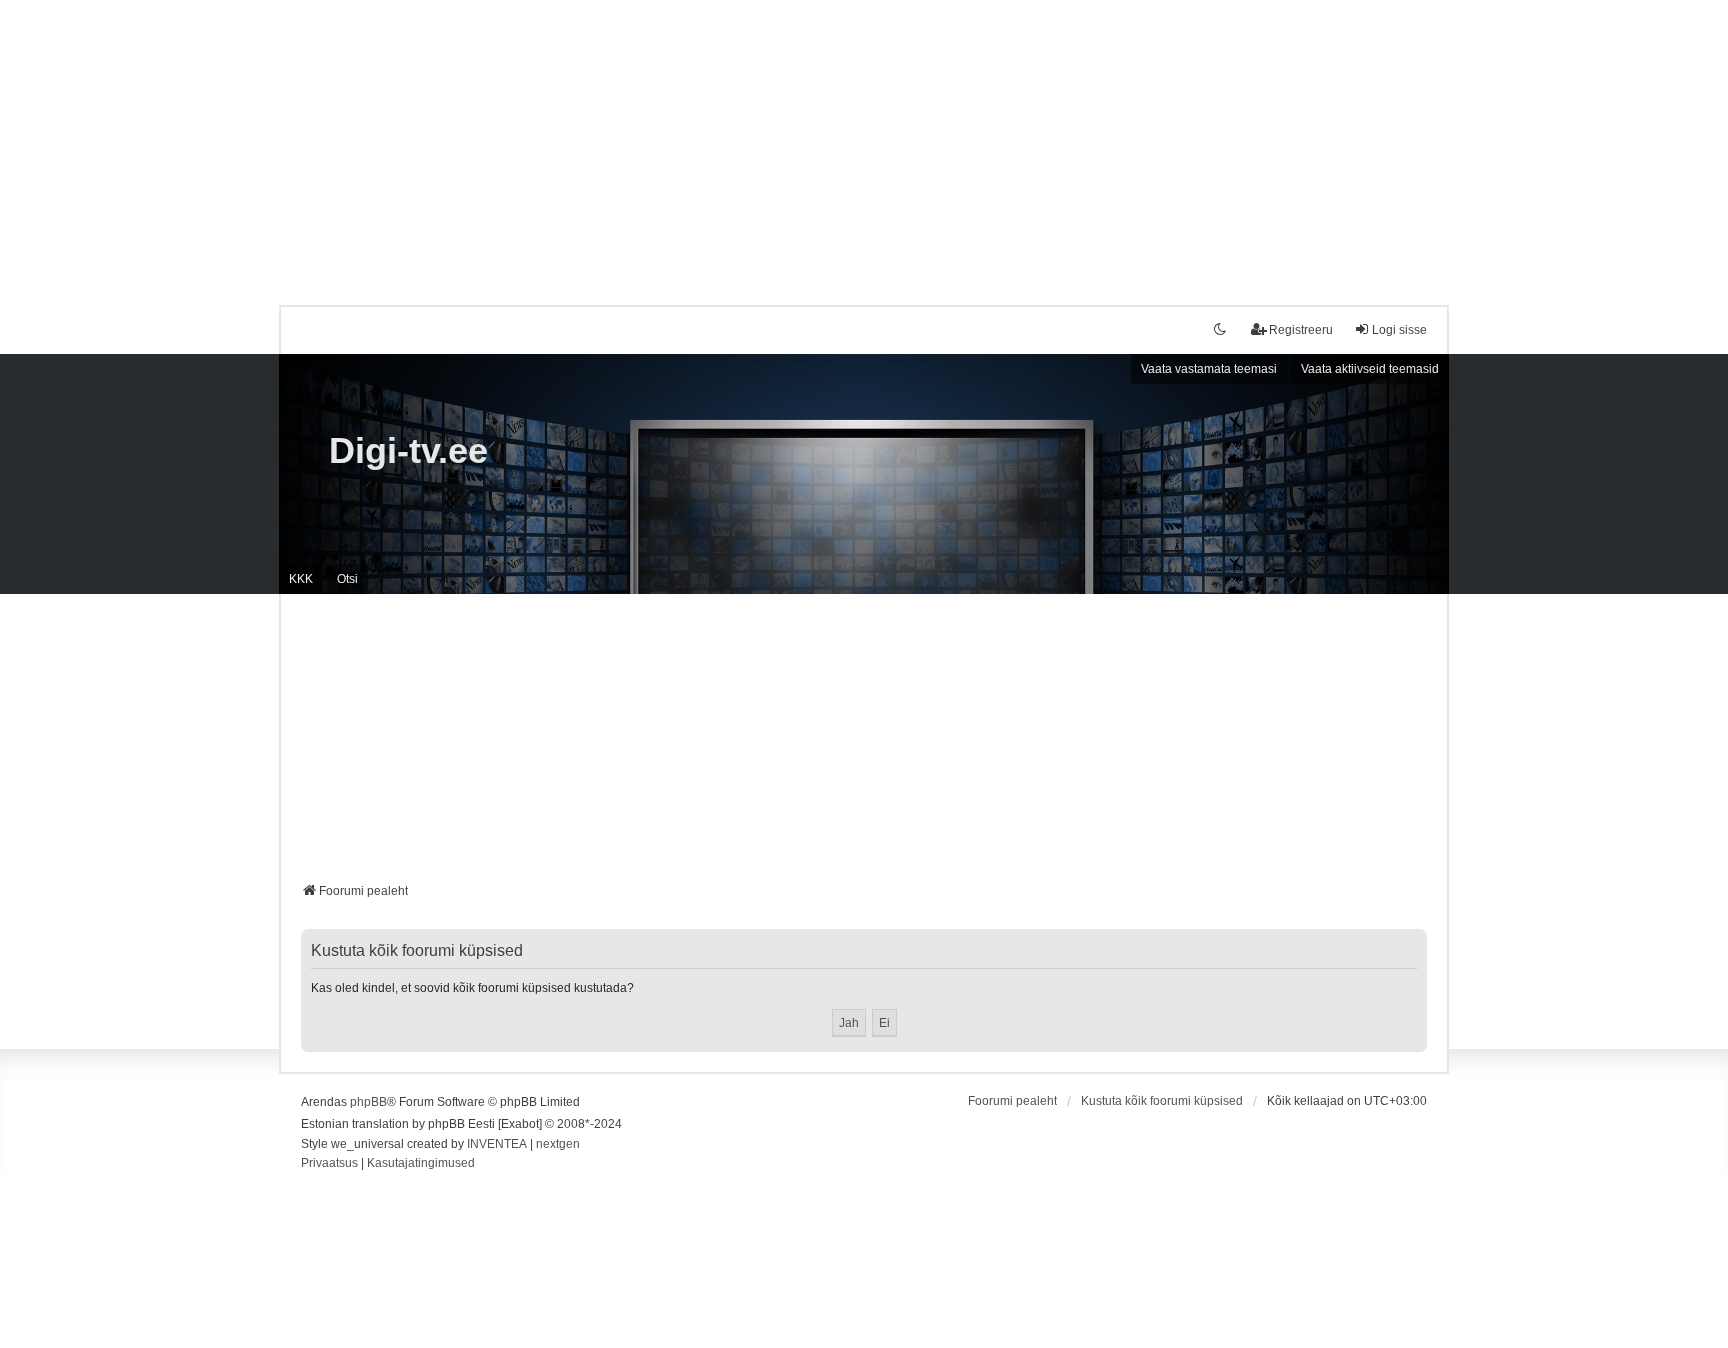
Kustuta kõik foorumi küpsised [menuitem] (1162, 1101)
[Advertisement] (864, 140)
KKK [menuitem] (301, 579)
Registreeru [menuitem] (1301, 330)
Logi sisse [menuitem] (1399, 330)
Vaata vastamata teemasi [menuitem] (1209, 369)
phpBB (368, 1102)
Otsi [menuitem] (347, 579)
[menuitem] (329, 1164)
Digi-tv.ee (408, 450)
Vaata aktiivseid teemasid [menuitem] (1370, 369)
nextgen (558, 1144)
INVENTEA (497, 1144)
